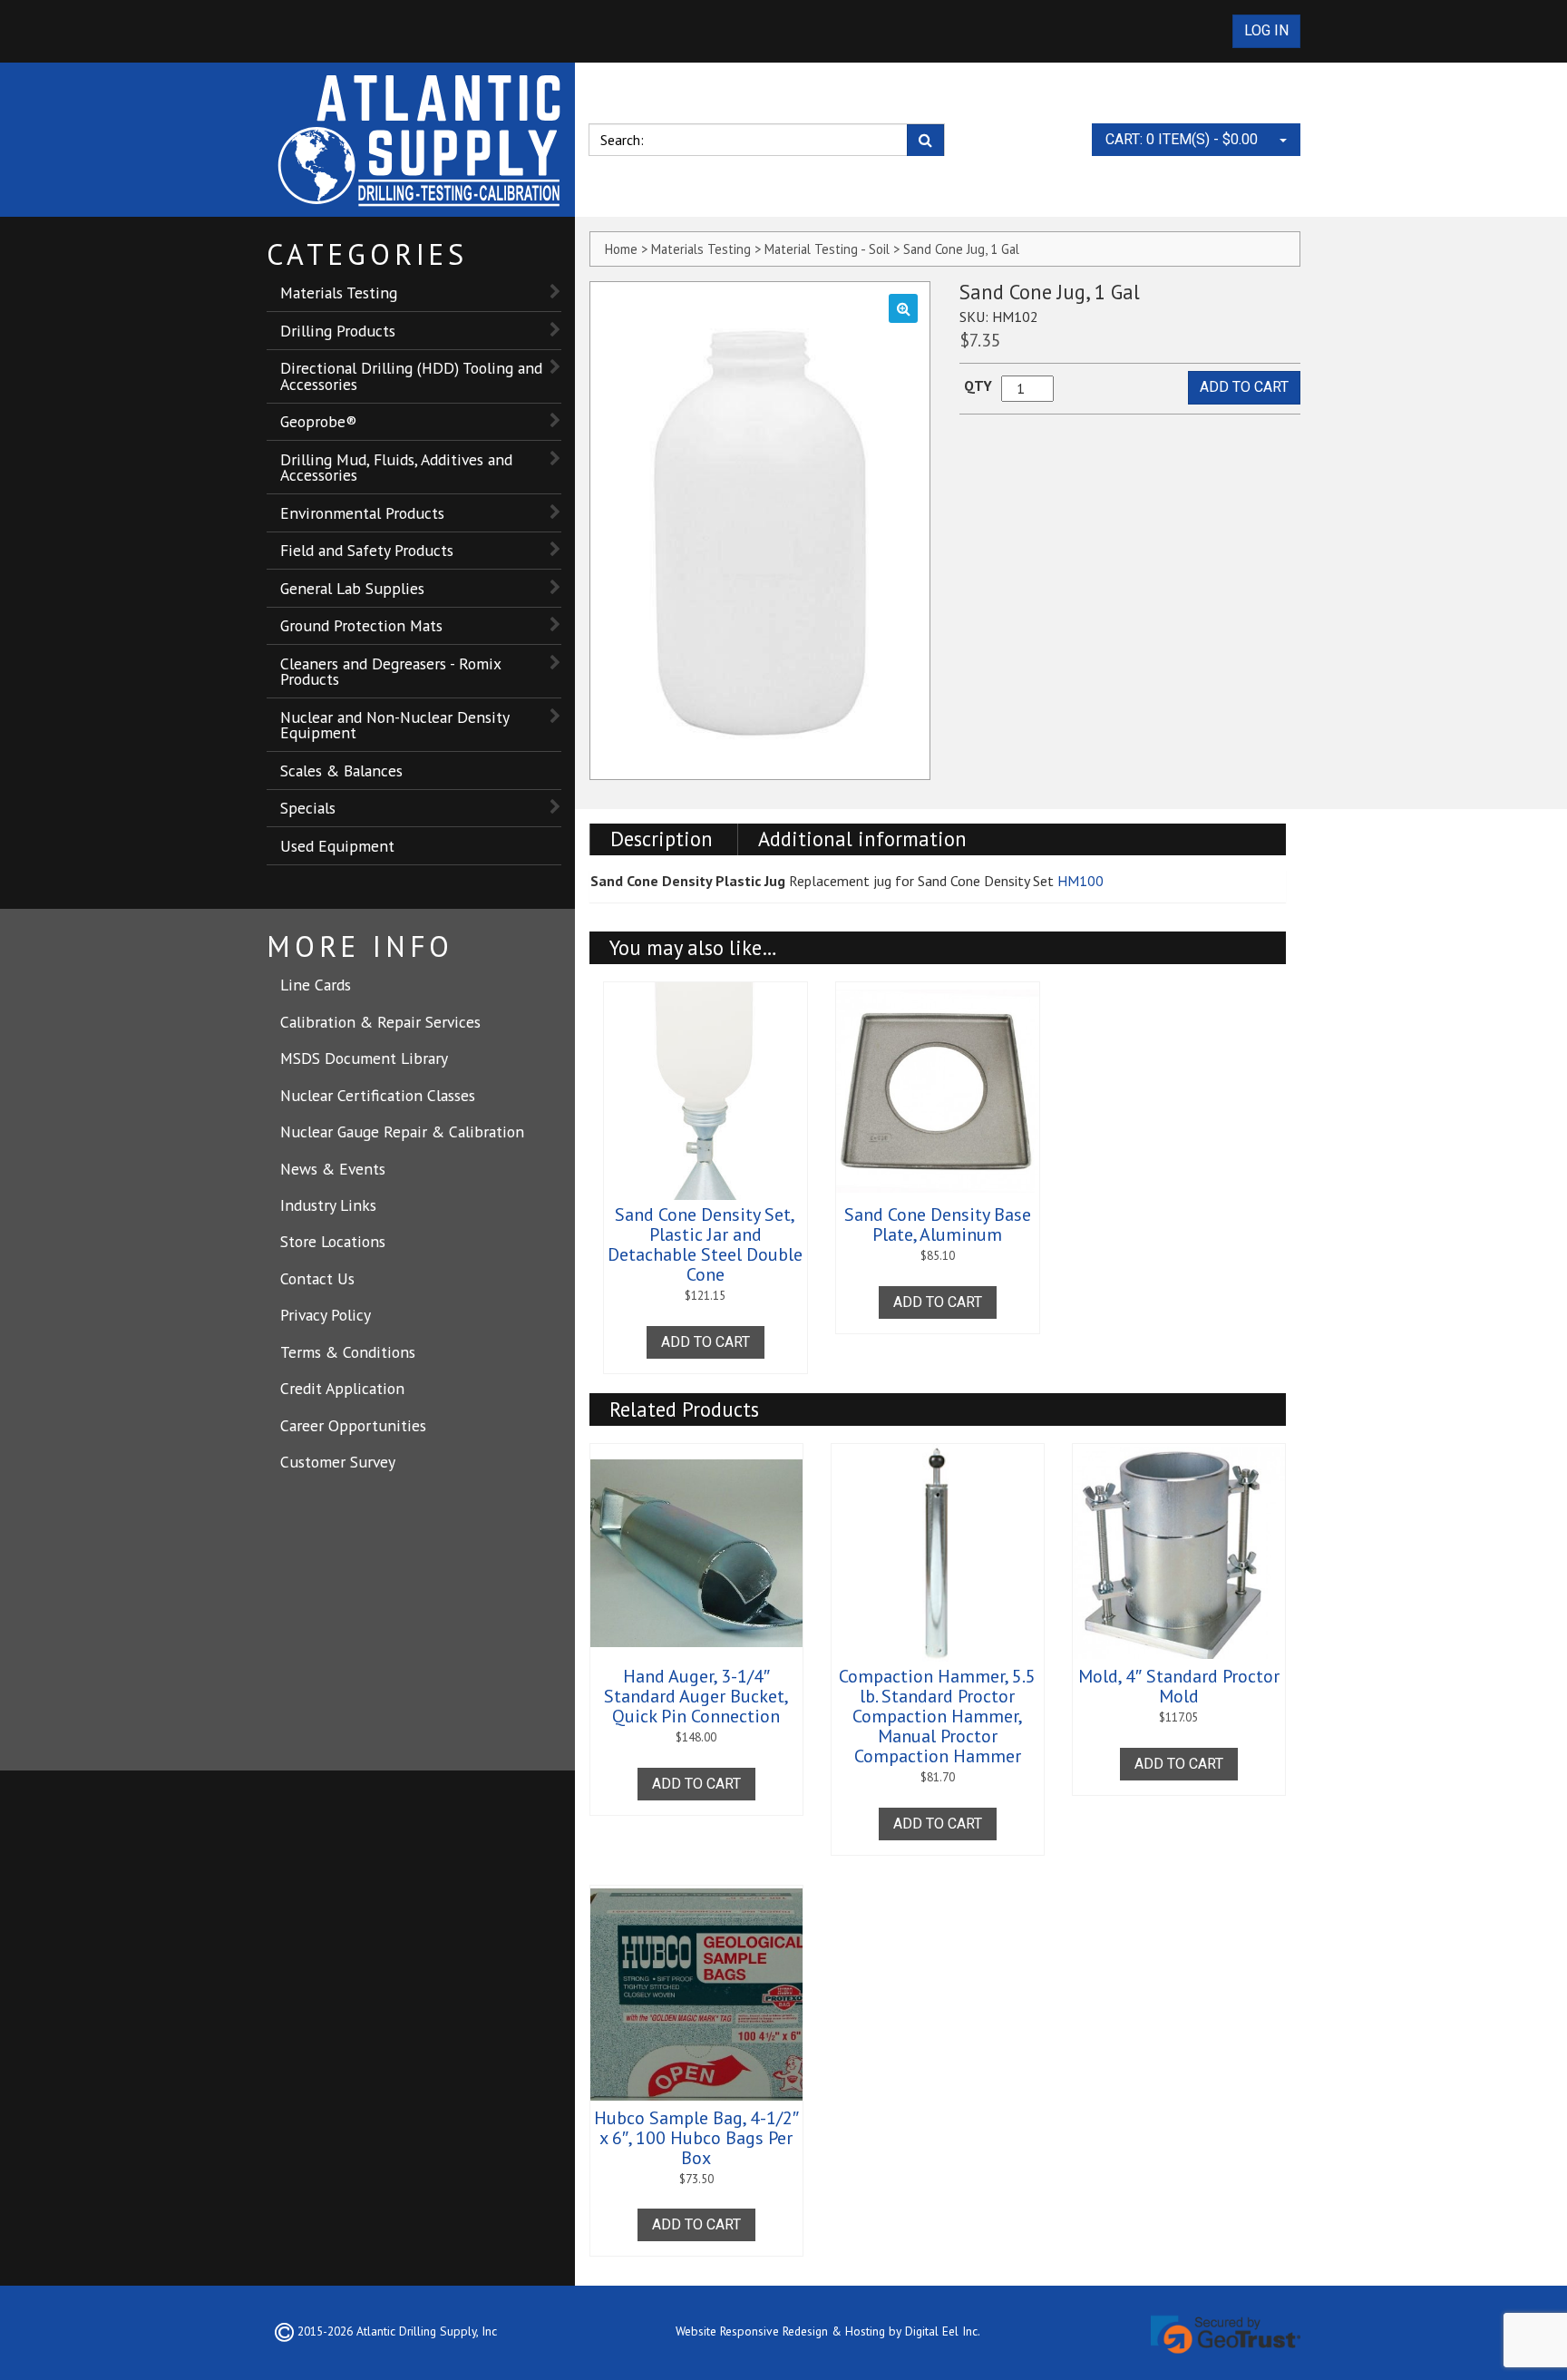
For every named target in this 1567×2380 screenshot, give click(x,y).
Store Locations (333, 1241)
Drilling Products (338, 331)
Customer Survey (338, 1462)
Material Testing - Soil (827, 249)
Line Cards (316, 985)
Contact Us (317, 1278)
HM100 (1080, 881)
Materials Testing (339, 293)
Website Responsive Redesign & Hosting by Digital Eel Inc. (828, 2331)
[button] (903, 308)
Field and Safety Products (367, 550)
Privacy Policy (326, 1315)
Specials (308, 808)
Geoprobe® (319, 421)
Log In (1266, 30)
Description (662, 839)
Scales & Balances (341, 771)
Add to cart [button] (706, 1342)
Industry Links (328, 1205)
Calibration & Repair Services (380, 1022)
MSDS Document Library (364, 1058)
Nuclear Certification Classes (378, 1095)
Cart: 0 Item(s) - (1182, 139)
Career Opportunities (353, 1425)
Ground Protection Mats (361, 625)
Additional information (862, 839)
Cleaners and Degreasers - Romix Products (391, 672)
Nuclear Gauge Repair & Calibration (402, 1131)
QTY (978, 385)
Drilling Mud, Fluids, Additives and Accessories (396, 468)
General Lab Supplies (352, 588)
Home (621, 249)
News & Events (333, 1169)
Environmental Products (362, 513)
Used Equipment (337, 846)
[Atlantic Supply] (421, 140)
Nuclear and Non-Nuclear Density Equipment (395, 725)
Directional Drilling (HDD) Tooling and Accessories (411, 376)
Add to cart (1244, 387)
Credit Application (342, 1388)
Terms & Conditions (348, 1352)
